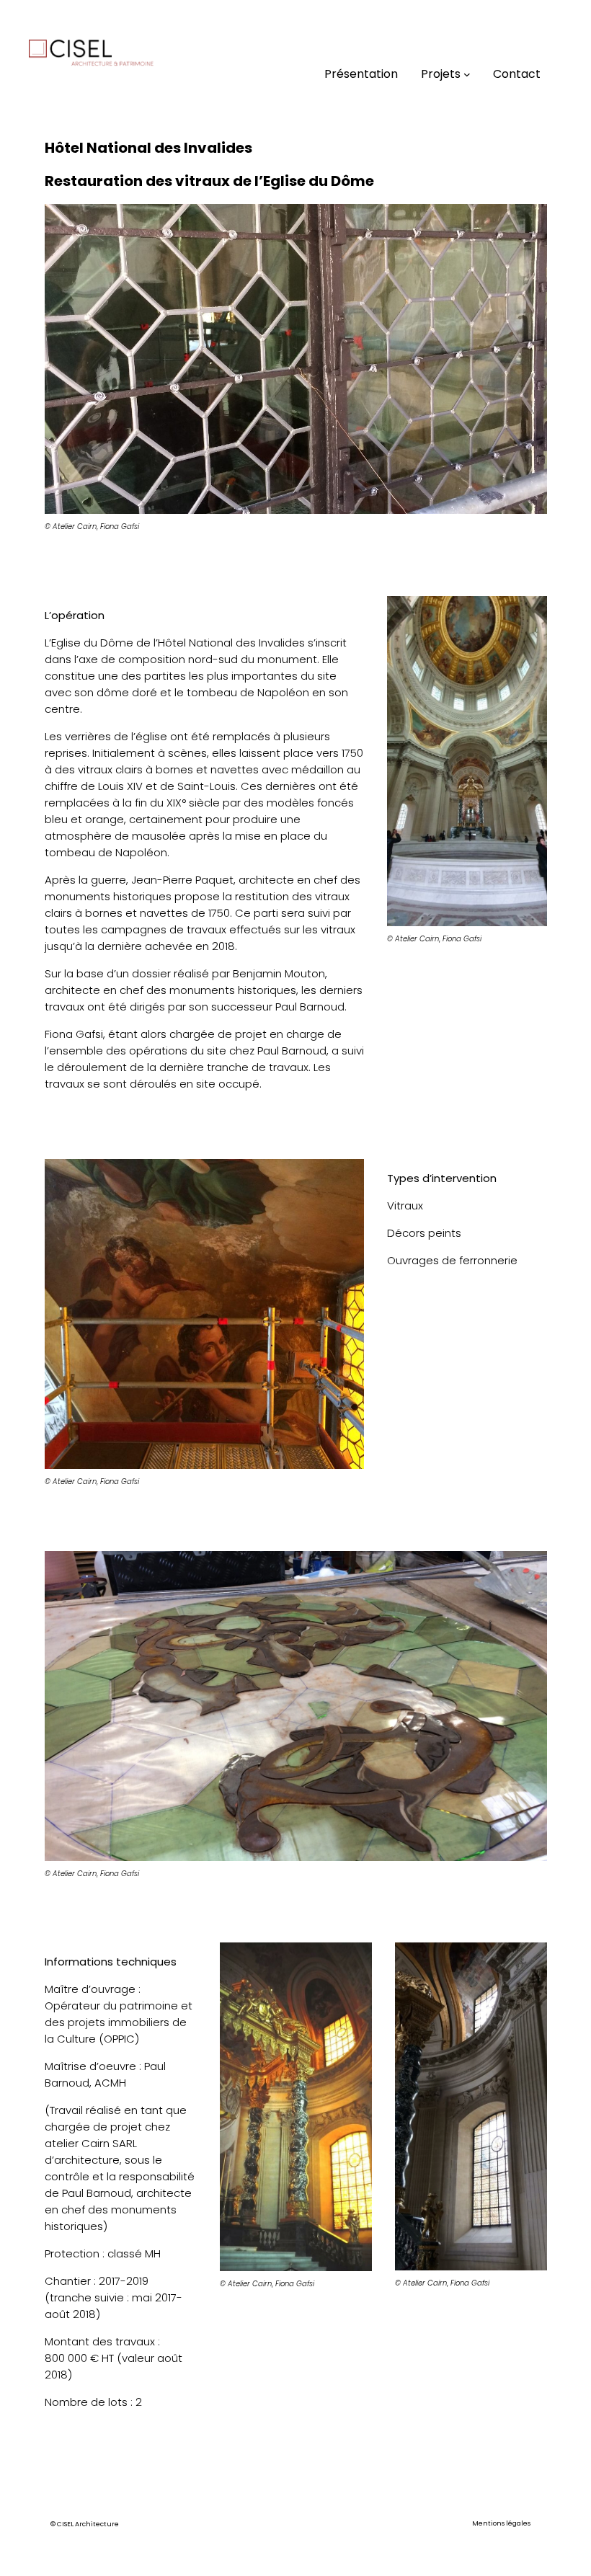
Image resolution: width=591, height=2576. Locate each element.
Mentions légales (501, 2523)
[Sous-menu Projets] (467, 74)
